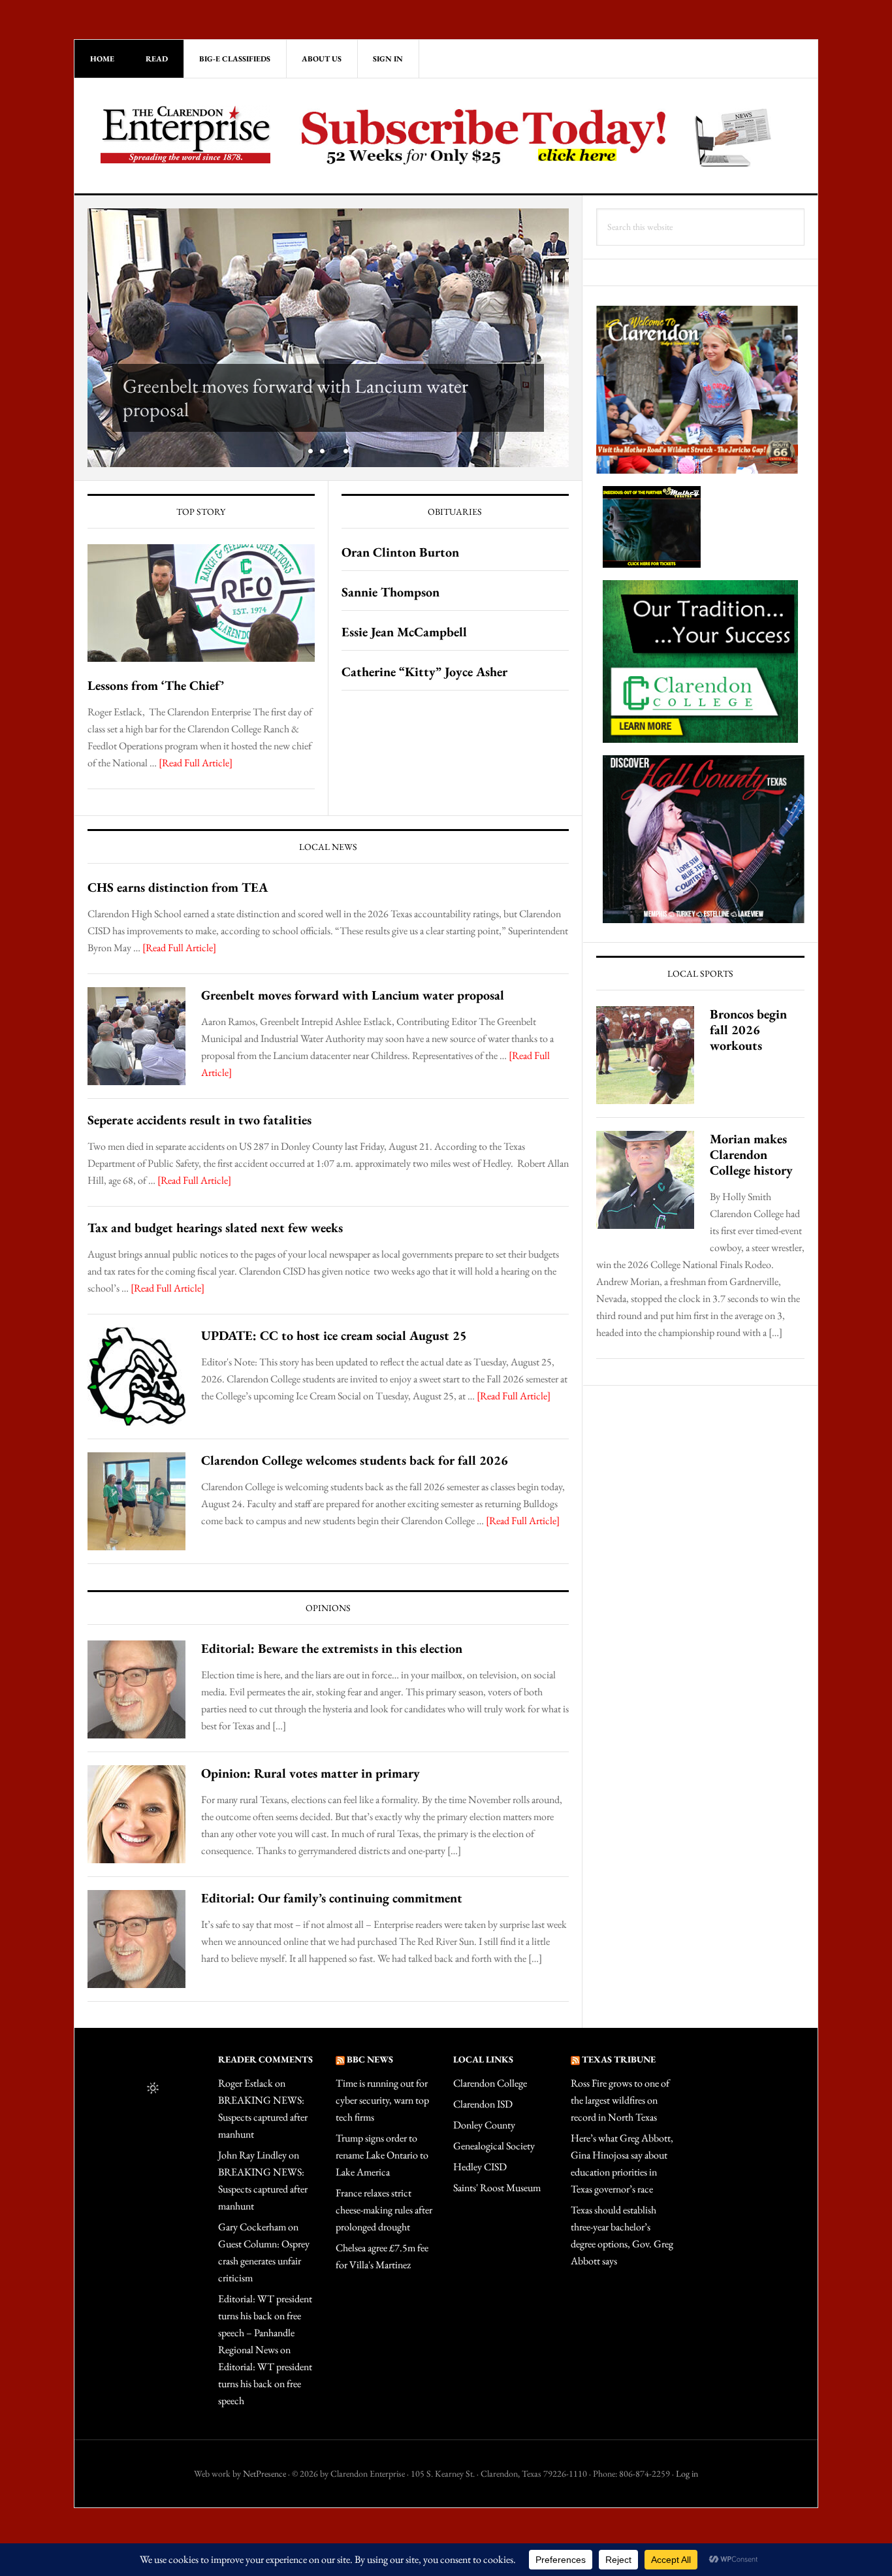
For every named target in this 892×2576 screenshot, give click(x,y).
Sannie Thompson (390, 592)
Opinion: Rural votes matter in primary (311, 1773)
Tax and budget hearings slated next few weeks (215, 1228)
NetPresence (264, 2473)
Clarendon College (490, 2083)
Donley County (484, 2125)
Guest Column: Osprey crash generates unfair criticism (264, 2261)
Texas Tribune (619, 2059)
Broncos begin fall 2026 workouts (748, 1030)
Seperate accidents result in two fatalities (199, 1120)
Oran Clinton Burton (400, 552)
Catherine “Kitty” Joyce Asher (424, 672)
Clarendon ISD (483, 2104)
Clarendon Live (185, 134)
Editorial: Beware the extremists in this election (332, 1648)
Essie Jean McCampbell (404, 632)
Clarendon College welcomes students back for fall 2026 (355, 1460)
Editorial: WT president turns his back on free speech (265, 2384)
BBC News (370, 2059)
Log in (687, 2473)
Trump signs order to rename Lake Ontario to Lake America (382, 2155)
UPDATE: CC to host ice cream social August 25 (334, 1335)
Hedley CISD (480, 2167)
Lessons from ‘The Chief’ (156, 685)
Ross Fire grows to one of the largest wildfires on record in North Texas (620, 2100)
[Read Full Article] (196, 763)
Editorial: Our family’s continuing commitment (332, 1898)
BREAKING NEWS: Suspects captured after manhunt (263, 2117)
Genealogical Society (494, 2146)
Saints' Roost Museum (497, 2188)
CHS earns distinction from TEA (178, 887)
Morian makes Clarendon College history (751, 1154)
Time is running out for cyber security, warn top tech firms (382, 2100)
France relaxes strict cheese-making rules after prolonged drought (384, 2210)
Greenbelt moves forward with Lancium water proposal (295, 398)
